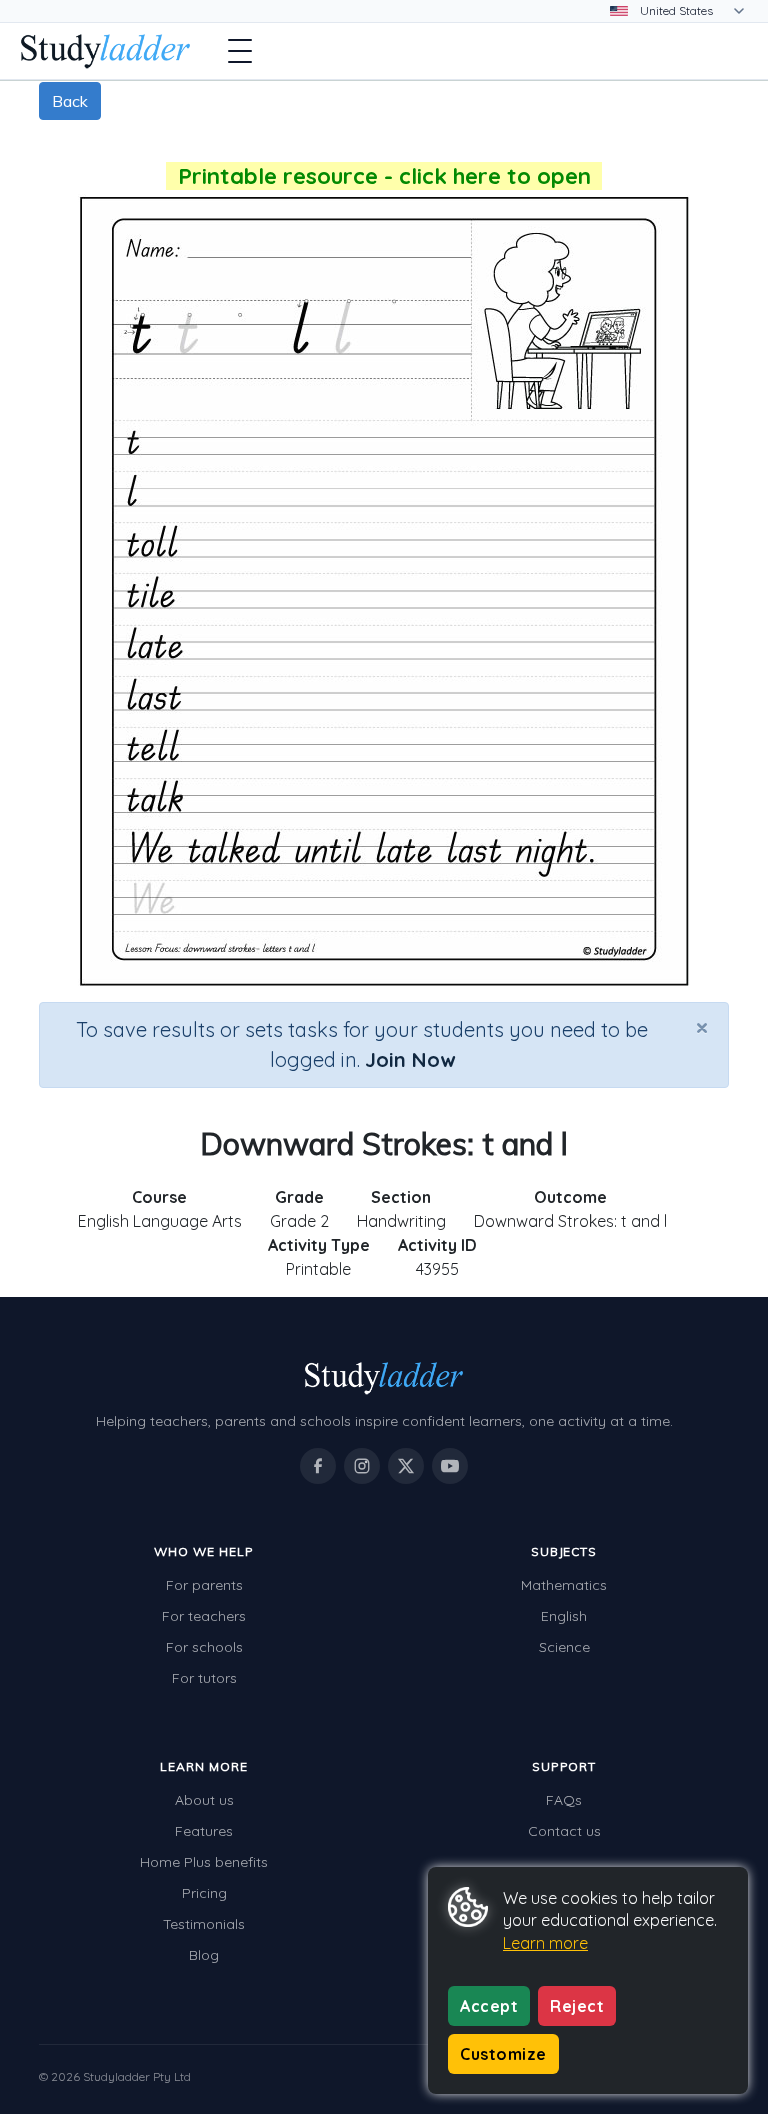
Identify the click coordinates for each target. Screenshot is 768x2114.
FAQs (564, 1800)
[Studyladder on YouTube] (450, 1466)
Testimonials (204, 1924)
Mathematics (564, 1585)
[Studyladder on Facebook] (318, 1466)
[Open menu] (240, 51)
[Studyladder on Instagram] (362, 1466)
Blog (204, 1955)
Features (204, 1831)
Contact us (564, 1831)
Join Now (410, 1059)
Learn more (545, 1943)
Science (564, 1647)
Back (70, 101)
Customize (503, 2054)
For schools (204, 1647)
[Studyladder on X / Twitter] (406, 1466)
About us (204, 1800)
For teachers (204, 1616)
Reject (577, 2006)
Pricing (204, 1893)
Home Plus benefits (204, 1862)
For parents (204, 1585)
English (564, 1616)
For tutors (204, 1678)
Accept (489, 2006)
